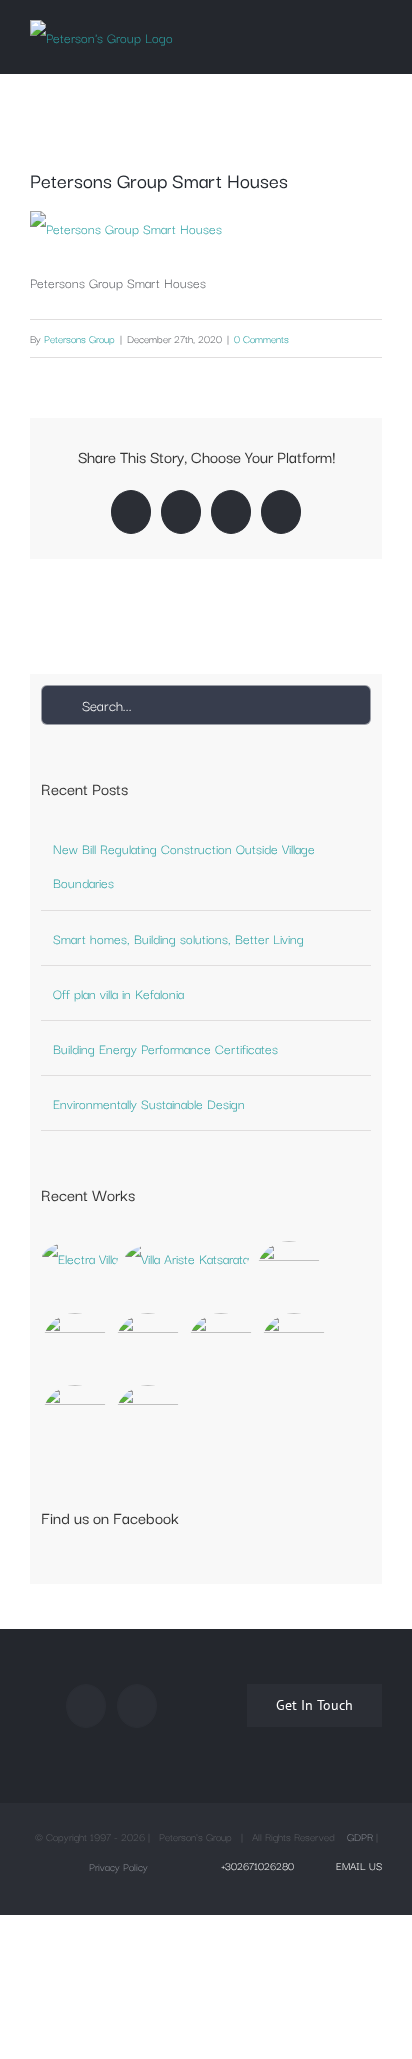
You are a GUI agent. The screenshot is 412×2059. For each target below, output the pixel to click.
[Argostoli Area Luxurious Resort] (221, 1346)
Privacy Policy (118, 1866)
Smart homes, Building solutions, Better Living (178, 938)
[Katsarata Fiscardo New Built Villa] (187, 1258)
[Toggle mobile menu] (374, 33)
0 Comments (261, 338)
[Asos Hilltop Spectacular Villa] (289, 1274)
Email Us (356, 1865)
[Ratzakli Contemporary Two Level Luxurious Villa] (75, 1418)
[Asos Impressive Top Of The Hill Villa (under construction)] (148, 1418)
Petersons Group (79, 338)
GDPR (360, 1836)
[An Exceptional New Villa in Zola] (80, 1258)
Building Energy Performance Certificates (165, 1048)
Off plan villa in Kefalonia (118, 993)
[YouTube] (137, 1706)
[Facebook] (86, 1706)
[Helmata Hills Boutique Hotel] (294, 1346)
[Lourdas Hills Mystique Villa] (148, 1346)
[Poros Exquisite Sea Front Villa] (75, 1346)
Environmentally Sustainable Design (149, 1103)
